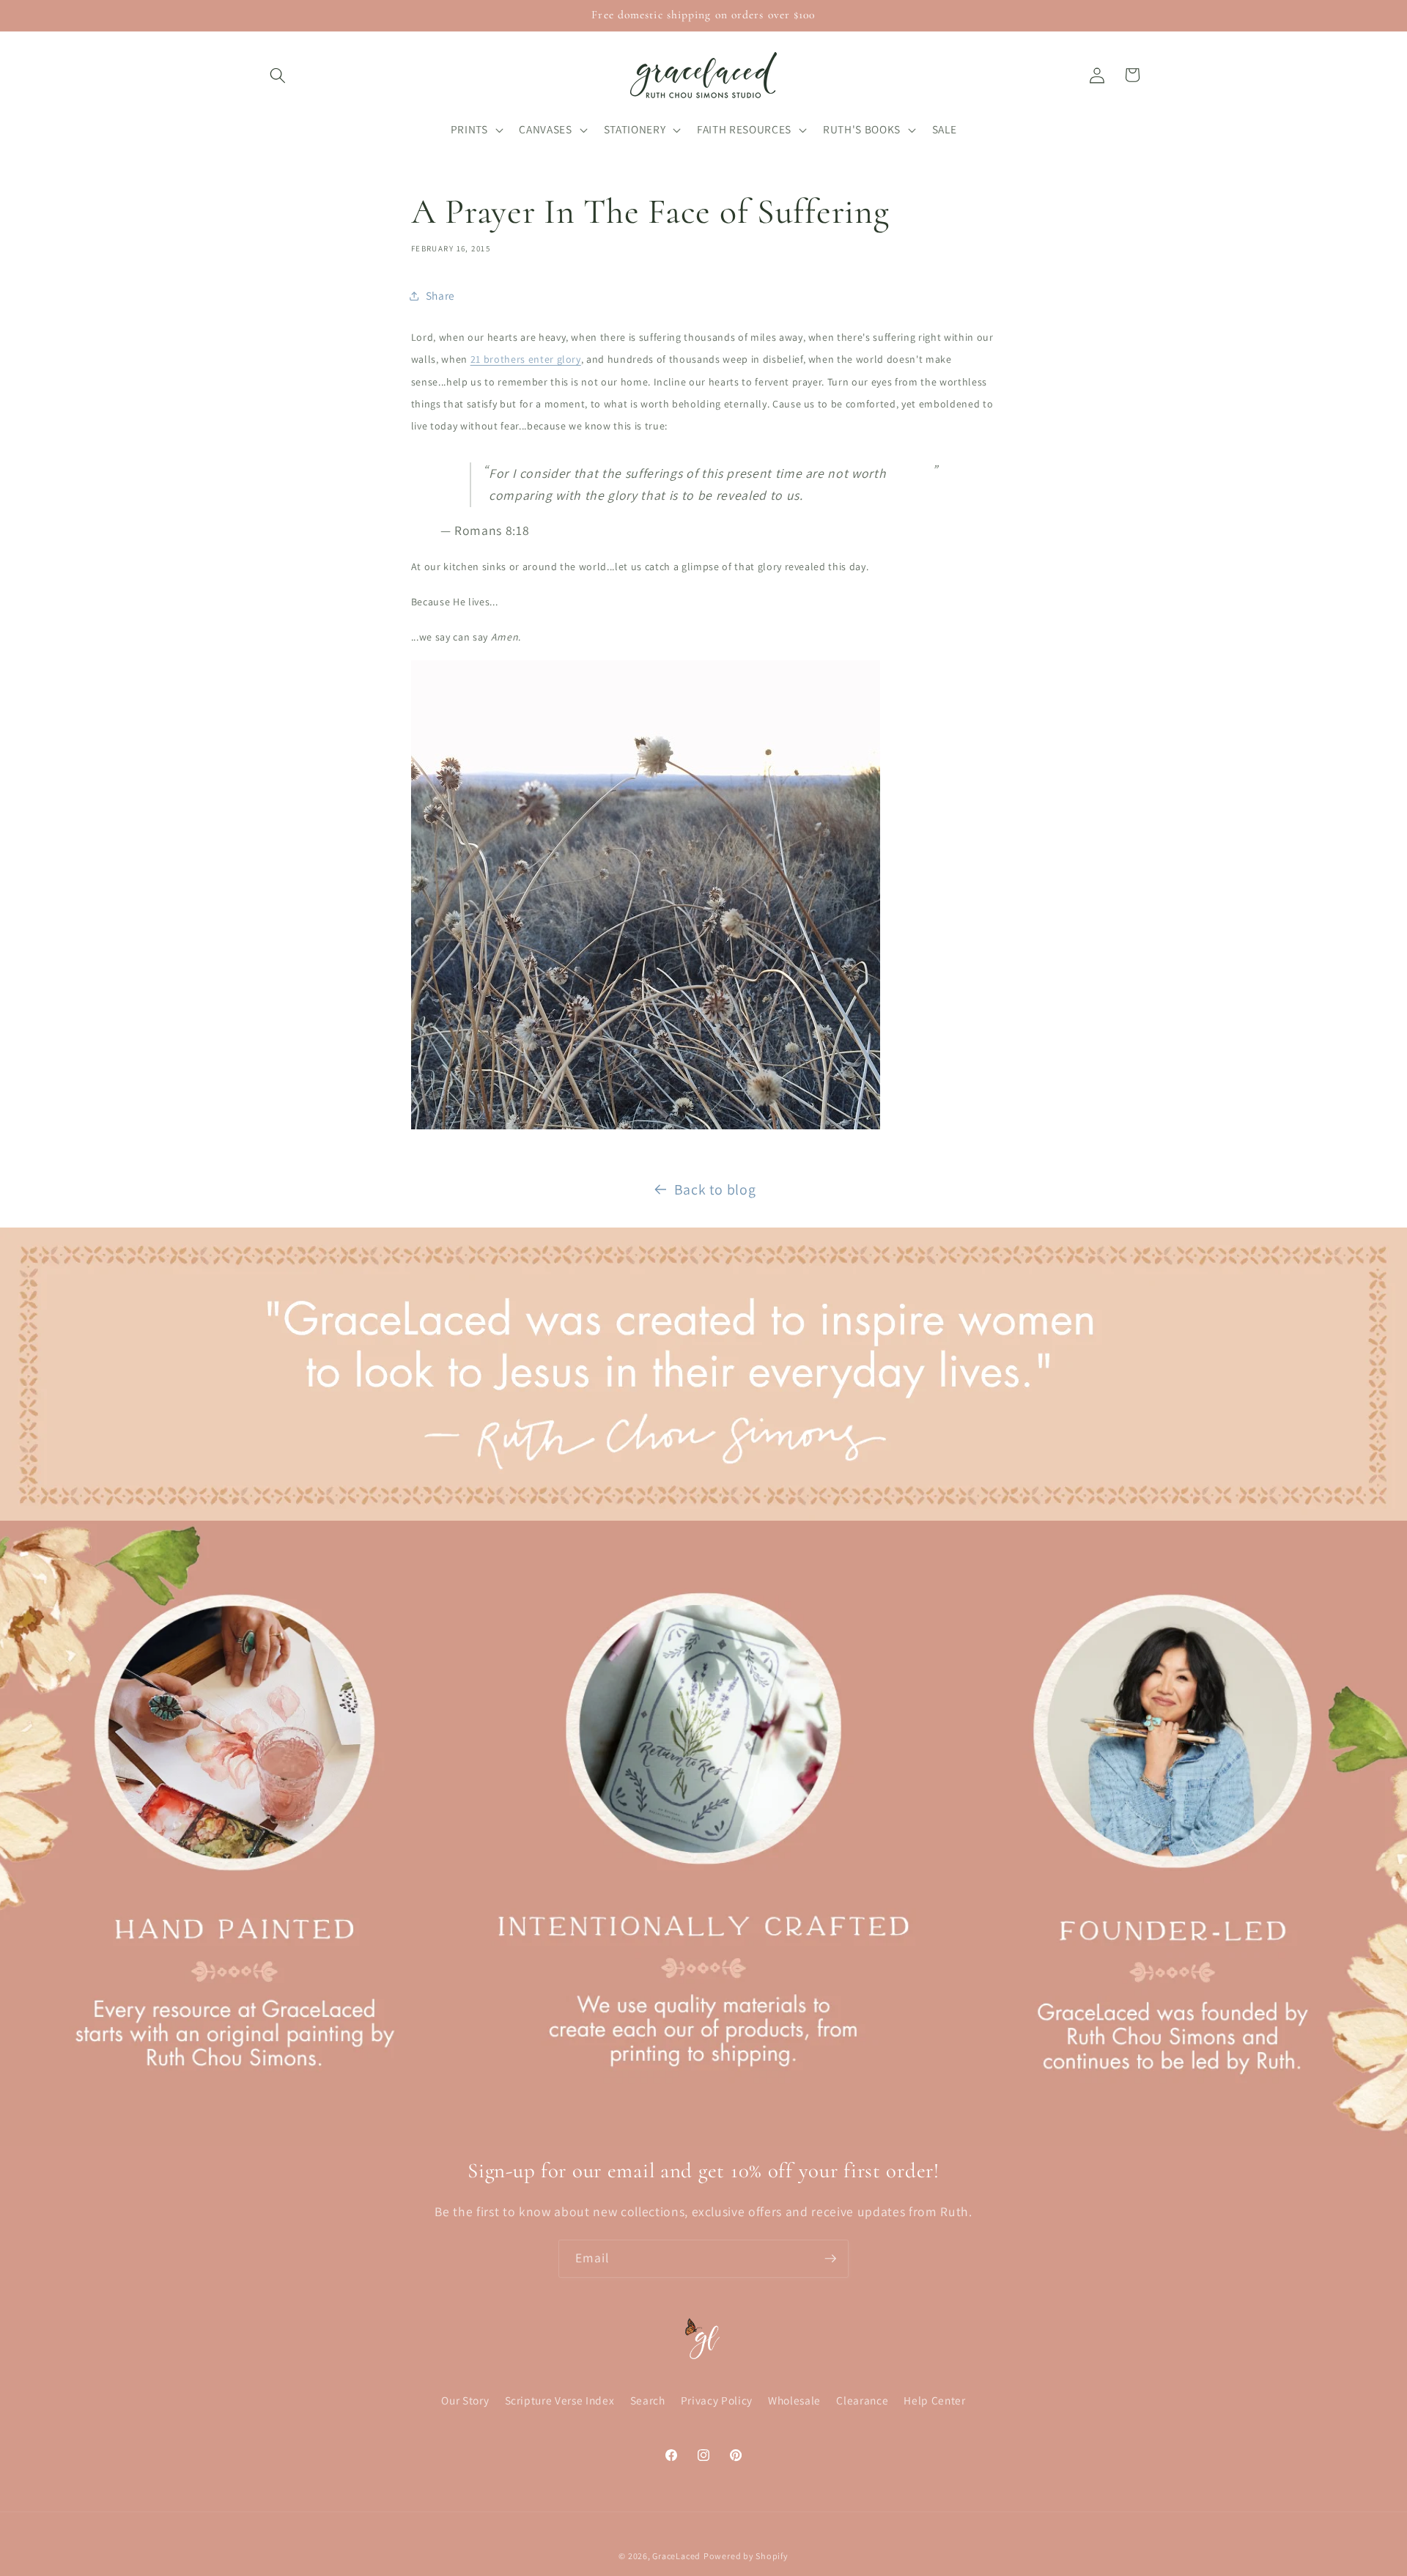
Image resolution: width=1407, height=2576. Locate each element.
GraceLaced (676, 2556)
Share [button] (440, 295)
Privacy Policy (717, 2401)
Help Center (934, 2401)
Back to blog (715, 1189)
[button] (278, 75)
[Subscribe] (830, 2259)
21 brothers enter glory (526, 359)
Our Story (465, 2401)
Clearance (862, 2401)
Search (648, 2401)
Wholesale (794, 2401)
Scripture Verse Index (560, 2401)
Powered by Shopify (746, 2556)
